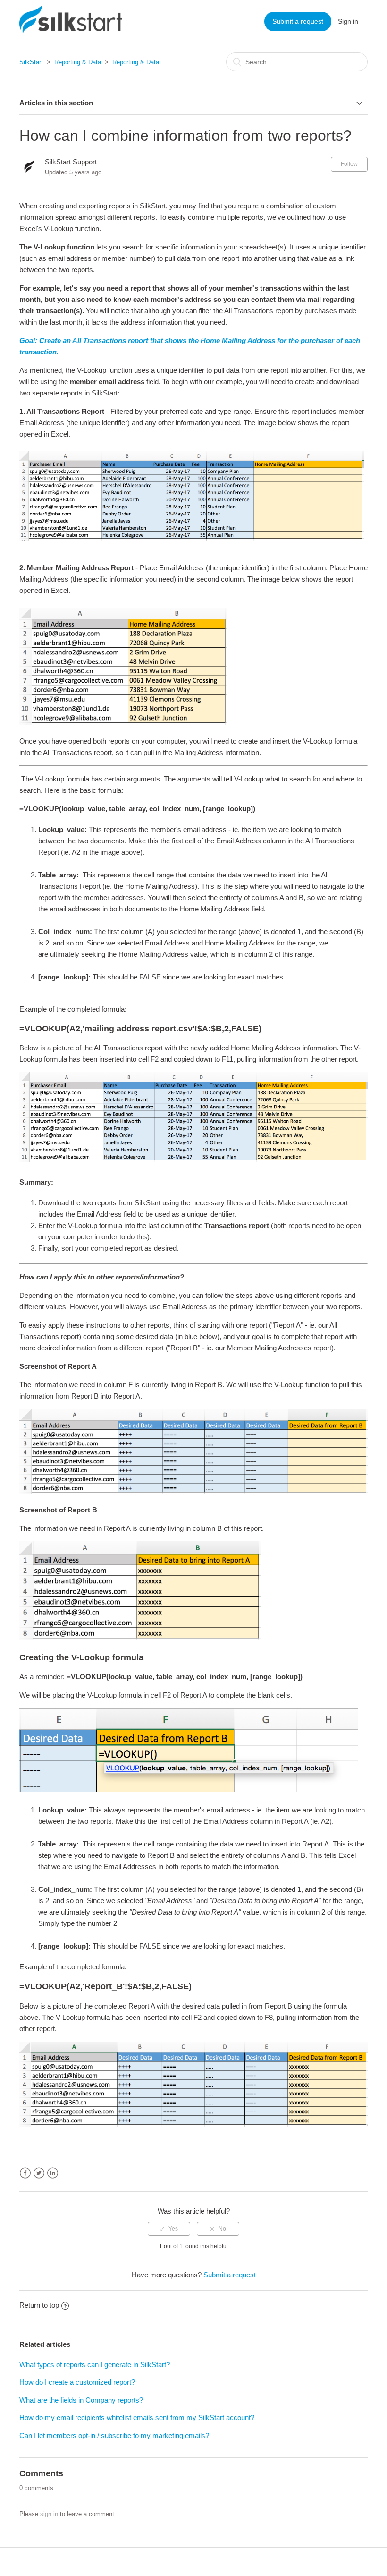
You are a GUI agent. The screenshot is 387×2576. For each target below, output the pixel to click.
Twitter (39, 2173)
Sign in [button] (348, 21)
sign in (49, 2514)
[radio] (169, 2229)
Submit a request (298, 21)
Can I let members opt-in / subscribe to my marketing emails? (114, 2435)
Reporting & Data (78, 62)
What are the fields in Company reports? (81, 2400)
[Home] (71, 31)
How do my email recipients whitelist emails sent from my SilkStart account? (137, 2417)
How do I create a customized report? (77, 2382)
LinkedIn (53, 2173)
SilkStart (31, 62)
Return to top (39, 2305)
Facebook (25, 2173)
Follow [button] (349, 164)
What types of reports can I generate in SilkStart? (95, 2365)
